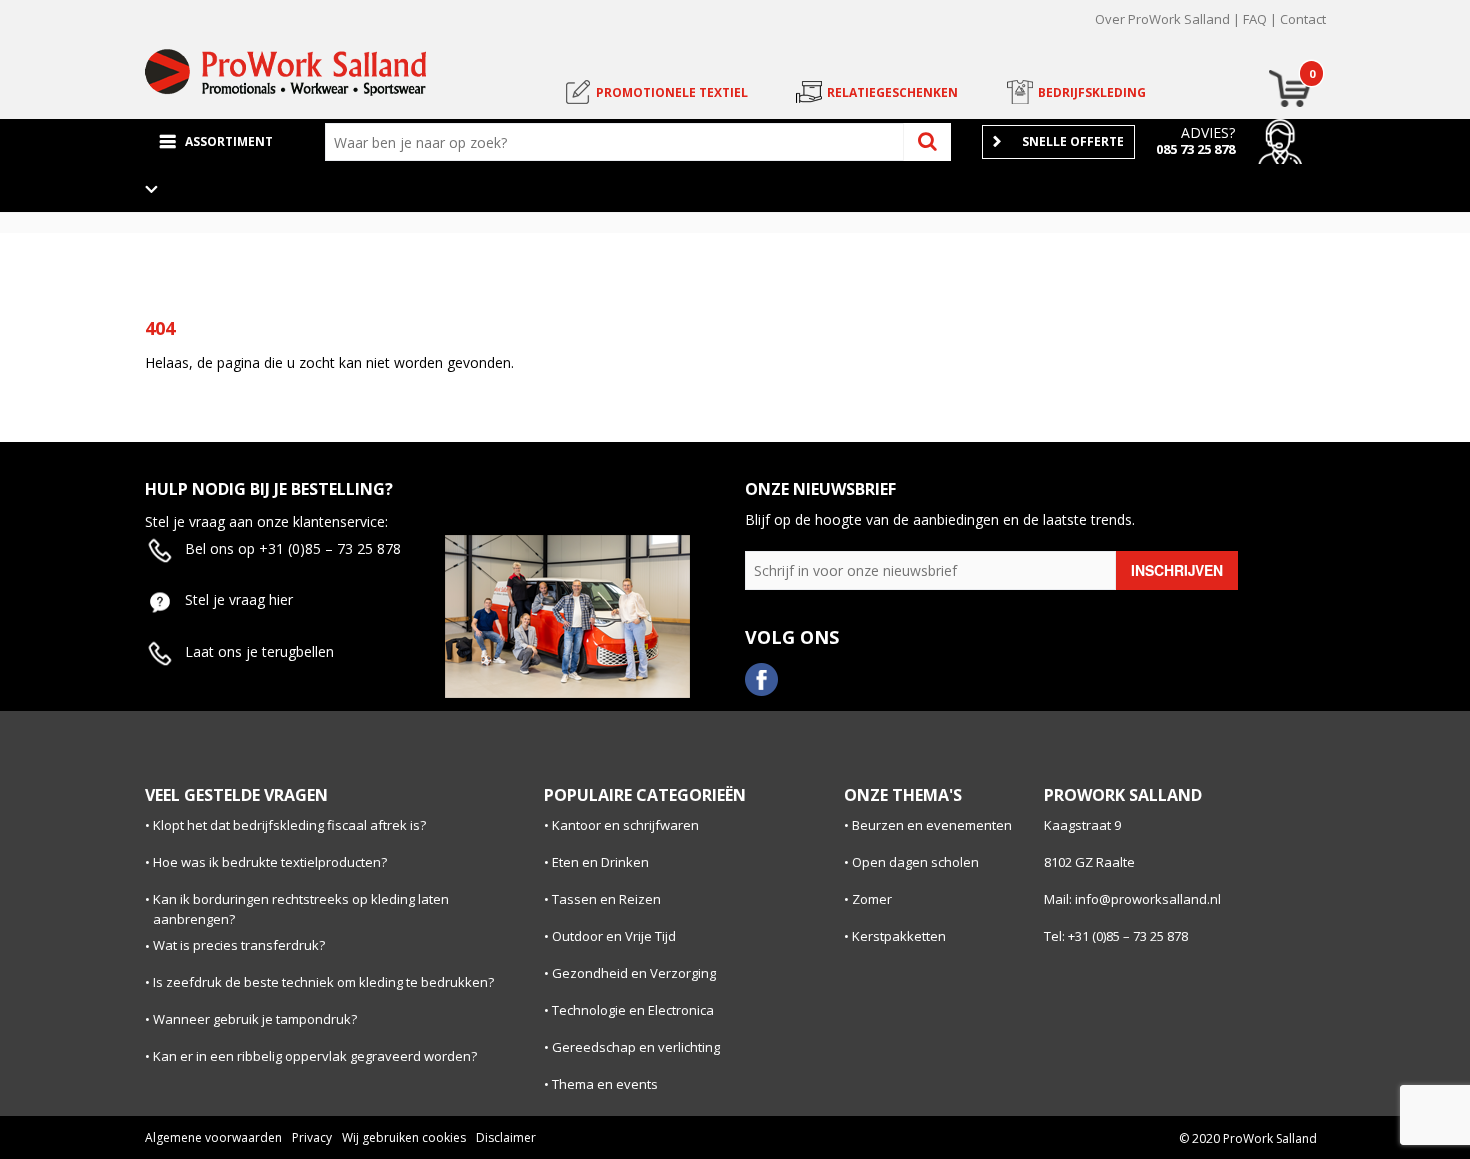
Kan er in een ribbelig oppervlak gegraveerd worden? (315, 1056)
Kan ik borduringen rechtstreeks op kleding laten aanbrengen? (301, 909)
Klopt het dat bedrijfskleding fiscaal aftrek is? (289, 825)
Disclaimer (506, 1137)
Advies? (1208, 132)
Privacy (312, 1137)
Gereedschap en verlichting (636, 1047)
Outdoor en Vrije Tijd (614, 936)
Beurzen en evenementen (932, 825)
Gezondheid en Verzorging (634, 973)
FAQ (1255, 19)
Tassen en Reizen (606, 899)
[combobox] (619, 142)
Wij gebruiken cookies (404, 1137)
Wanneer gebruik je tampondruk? (255, 1019)
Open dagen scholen (915, 862)
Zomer (872, 899)
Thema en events (605, 1084)
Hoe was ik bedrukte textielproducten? (270, 862)
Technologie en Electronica (633, 1010)
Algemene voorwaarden (213, 1137)
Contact (1303, 19)
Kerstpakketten (899, 936)
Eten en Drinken (600, 862)
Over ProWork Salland (1162, 19)
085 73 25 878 (1195, 149)
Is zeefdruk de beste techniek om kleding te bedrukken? (323, 982)
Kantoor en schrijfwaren (625, 825)
